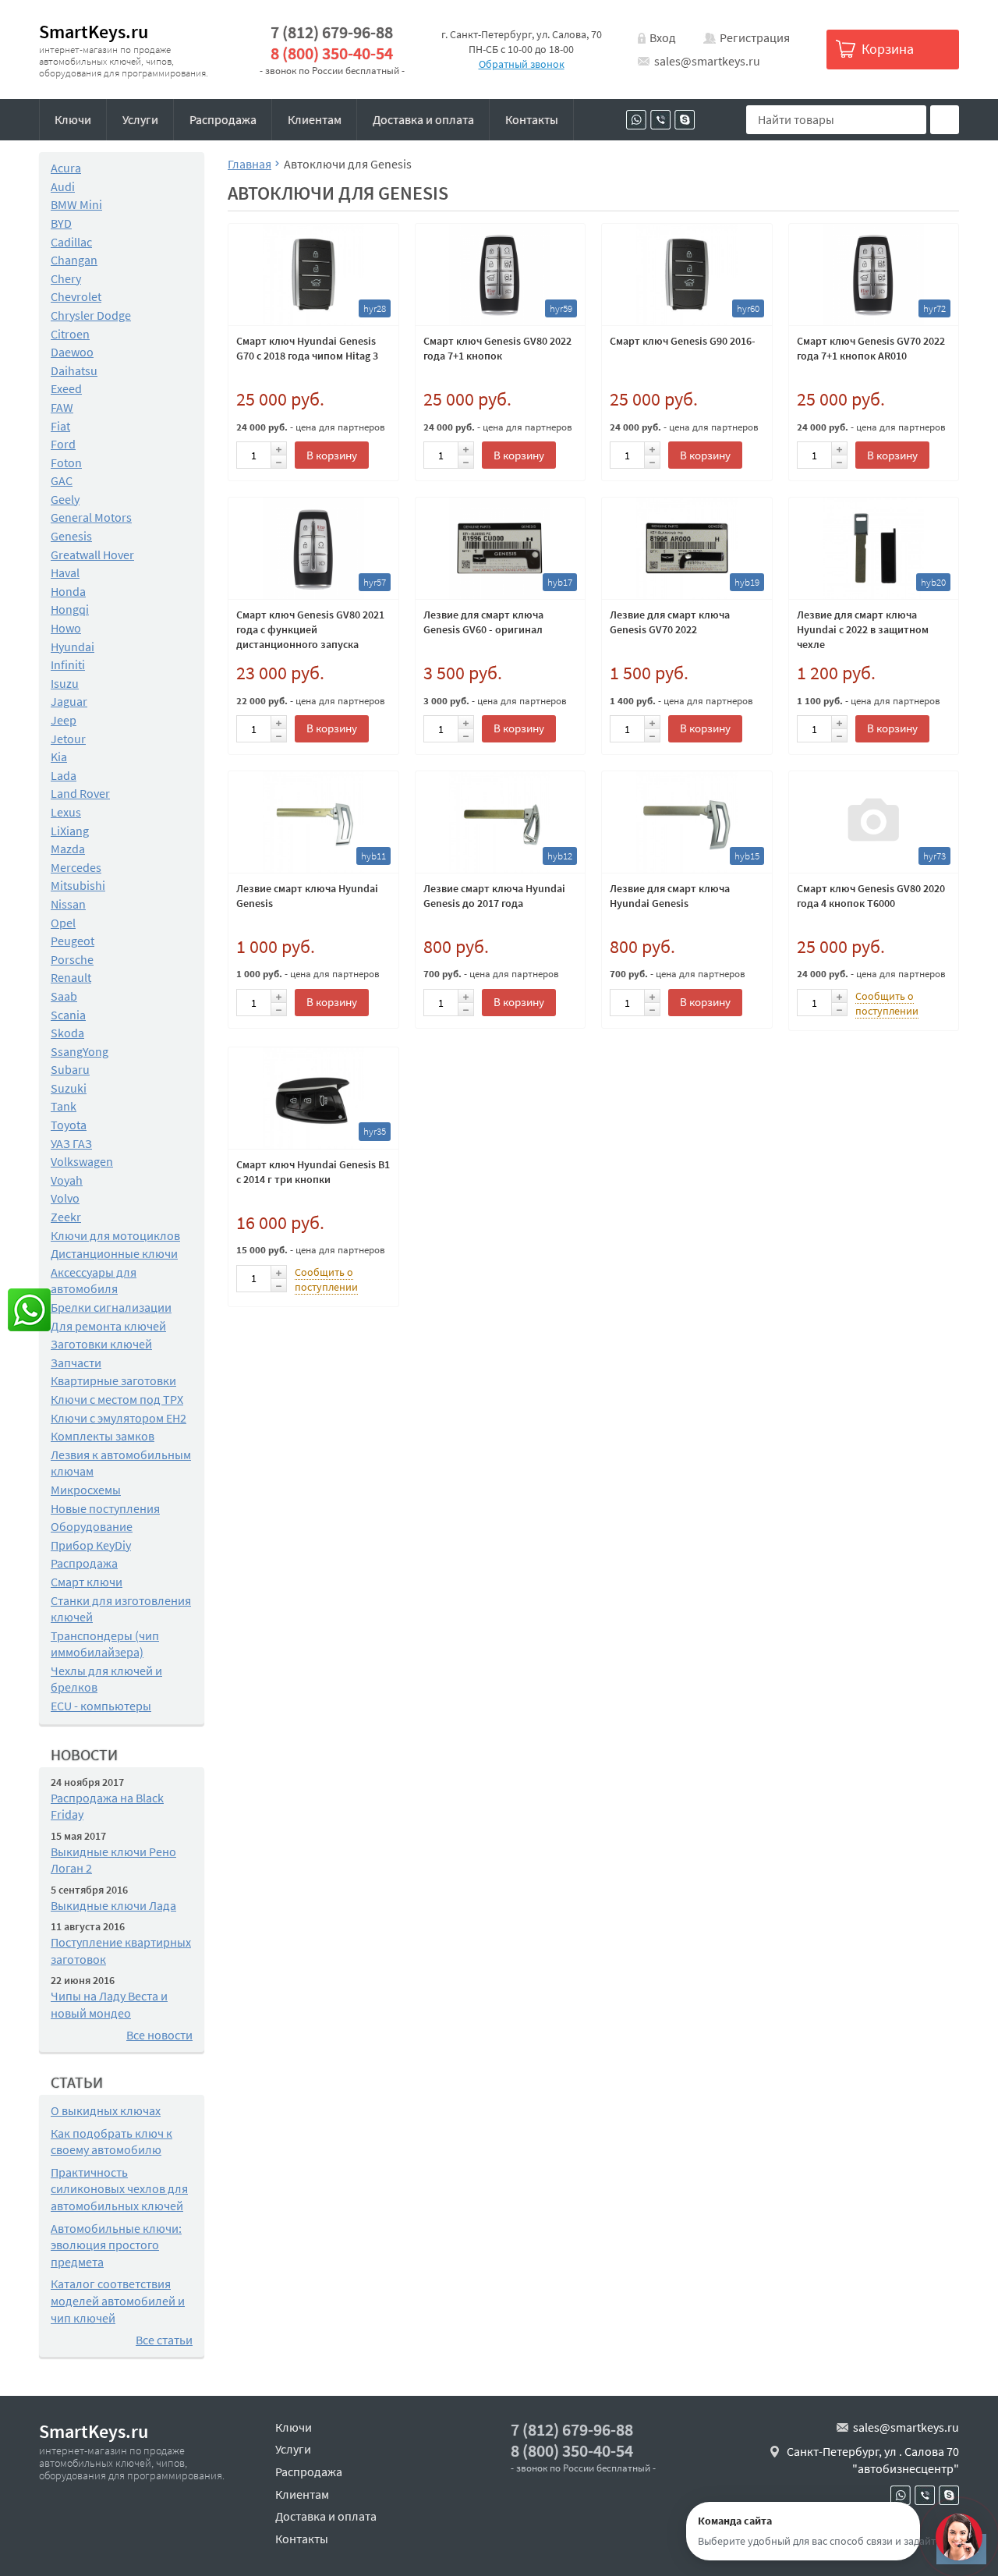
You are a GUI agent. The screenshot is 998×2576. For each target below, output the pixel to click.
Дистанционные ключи (114, 1253)
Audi (63, 186)
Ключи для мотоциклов (115, 1235)
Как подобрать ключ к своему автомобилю (111, 2142)
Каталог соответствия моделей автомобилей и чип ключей (118, 2300)
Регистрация (755, 37)
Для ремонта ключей (108, 1326)
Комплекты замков (103, 1436)
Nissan (68, 904)
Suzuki (69, 1088)
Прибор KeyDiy (91, 1545)
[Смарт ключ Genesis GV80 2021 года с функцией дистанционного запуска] (313, 548)
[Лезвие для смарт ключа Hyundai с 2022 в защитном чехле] (874, 548)
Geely (65, 499)
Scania (68, 1015)
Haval (65, 572)
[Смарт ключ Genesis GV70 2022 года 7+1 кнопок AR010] (874, 275)
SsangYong (80, 1051)
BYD (61, 223)
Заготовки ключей (101, 1344)
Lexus (66, 812)
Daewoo (72, 352)
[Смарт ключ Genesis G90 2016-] (687, 275)
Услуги (140, 119)
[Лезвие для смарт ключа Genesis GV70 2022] (687, 548)
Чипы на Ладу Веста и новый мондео (109, 2004)
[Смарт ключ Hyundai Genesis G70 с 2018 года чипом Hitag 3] (313, 275)
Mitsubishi (78, 885)
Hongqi (70, 609)
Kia (59, 757)
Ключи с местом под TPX (117, 1399)
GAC (62, 480)
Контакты (532, 119)
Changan (74, 260)
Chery (66, 278)
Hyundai (73, 647)
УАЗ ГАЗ (71, 1143)
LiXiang (70, 831)
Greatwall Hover (92, 555)
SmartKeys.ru (94, 32)
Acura (66, 168)
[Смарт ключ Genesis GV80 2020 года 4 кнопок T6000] (874, 822)
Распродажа (223, 119)
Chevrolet (76, 296)
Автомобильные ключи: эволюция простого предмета (116, 2245)
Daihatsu (74, 370)
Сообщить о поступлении (887, 1003)
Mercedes (76, 867)
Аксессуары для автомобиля (94, 1281)
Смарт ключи (87, 1582)
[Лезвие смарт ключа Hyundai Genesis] (313, 822)
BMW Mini (76, 204)
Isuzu (65, 683)
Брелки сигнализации (111, 1307)
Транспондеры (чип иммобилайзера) (105, 1644)
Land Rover (80, 793)
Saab (64, 996)
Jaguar (69, 701)
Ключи (73, 119)
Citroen (70, 334)
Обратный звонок (522, 64)
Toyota (69, 1125)
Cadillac (71, 242)
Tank (64, 1106)
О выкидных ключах (106, 2110)
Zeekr (66, 1217)
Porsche (72, 959)
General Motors (91, 517)
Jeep (64, 720)
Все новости (159, 2035)
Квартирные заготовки (113, 1380)
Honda (68, 591)
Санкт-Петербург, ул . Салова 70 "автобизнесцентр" (873, 2460)
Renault (71, 977)
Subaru (70, 1069)
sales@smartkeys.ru (707, 61)
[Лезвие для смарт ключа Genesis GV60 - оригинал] (501, 548)
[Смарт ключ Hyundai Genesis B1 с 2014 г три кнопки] (313, 1098)
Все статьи (164, 2340)
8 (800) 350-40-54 (332, 53)
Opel (63, 923)
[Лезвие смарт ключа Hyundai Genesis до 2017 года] (501, 822)
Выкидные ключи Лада (113, 1905)
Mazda (68, 849)
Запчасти (76, 1362)
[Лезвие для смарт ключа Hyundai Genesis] (687, 822)
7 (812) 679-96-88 (332, 32)
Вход (663, 37)
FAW (62, 407)
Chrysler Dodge (91, 315)
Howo (66, 628)
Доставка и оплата (423, 119)
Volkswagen (82, 1161)
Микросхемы (86, 1490)
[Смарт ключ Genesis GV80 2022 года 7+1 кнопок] (501, 275)
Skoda (67, 1033)
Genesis (71, 536)
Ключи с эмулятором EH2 (119, 1418)
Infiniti (68, 664)
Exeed (66, 388)
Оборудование (92, 1526)
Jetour (68, 739)
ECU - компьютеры (101, 1706)
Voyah (67, 1180)
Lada (64, 775)
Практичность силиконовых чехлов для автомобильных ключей (119, 2189)
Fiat (60, 426)
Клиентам (315, 119)
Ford (63, 444)
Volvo (65, 1198)
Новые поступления (105, 1508)
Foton (66, 462)
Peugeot (73, 941)
